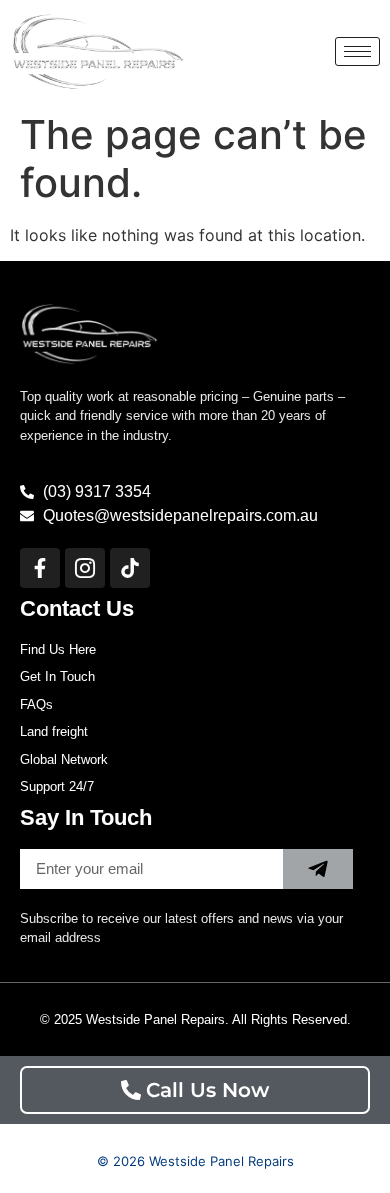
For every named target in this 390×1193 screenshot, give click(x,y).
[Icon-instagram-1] (85, 568)
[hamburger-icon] (357, 51)
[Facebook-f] (40, 568)
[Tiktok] (130, 568)
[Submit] (318, 869)
